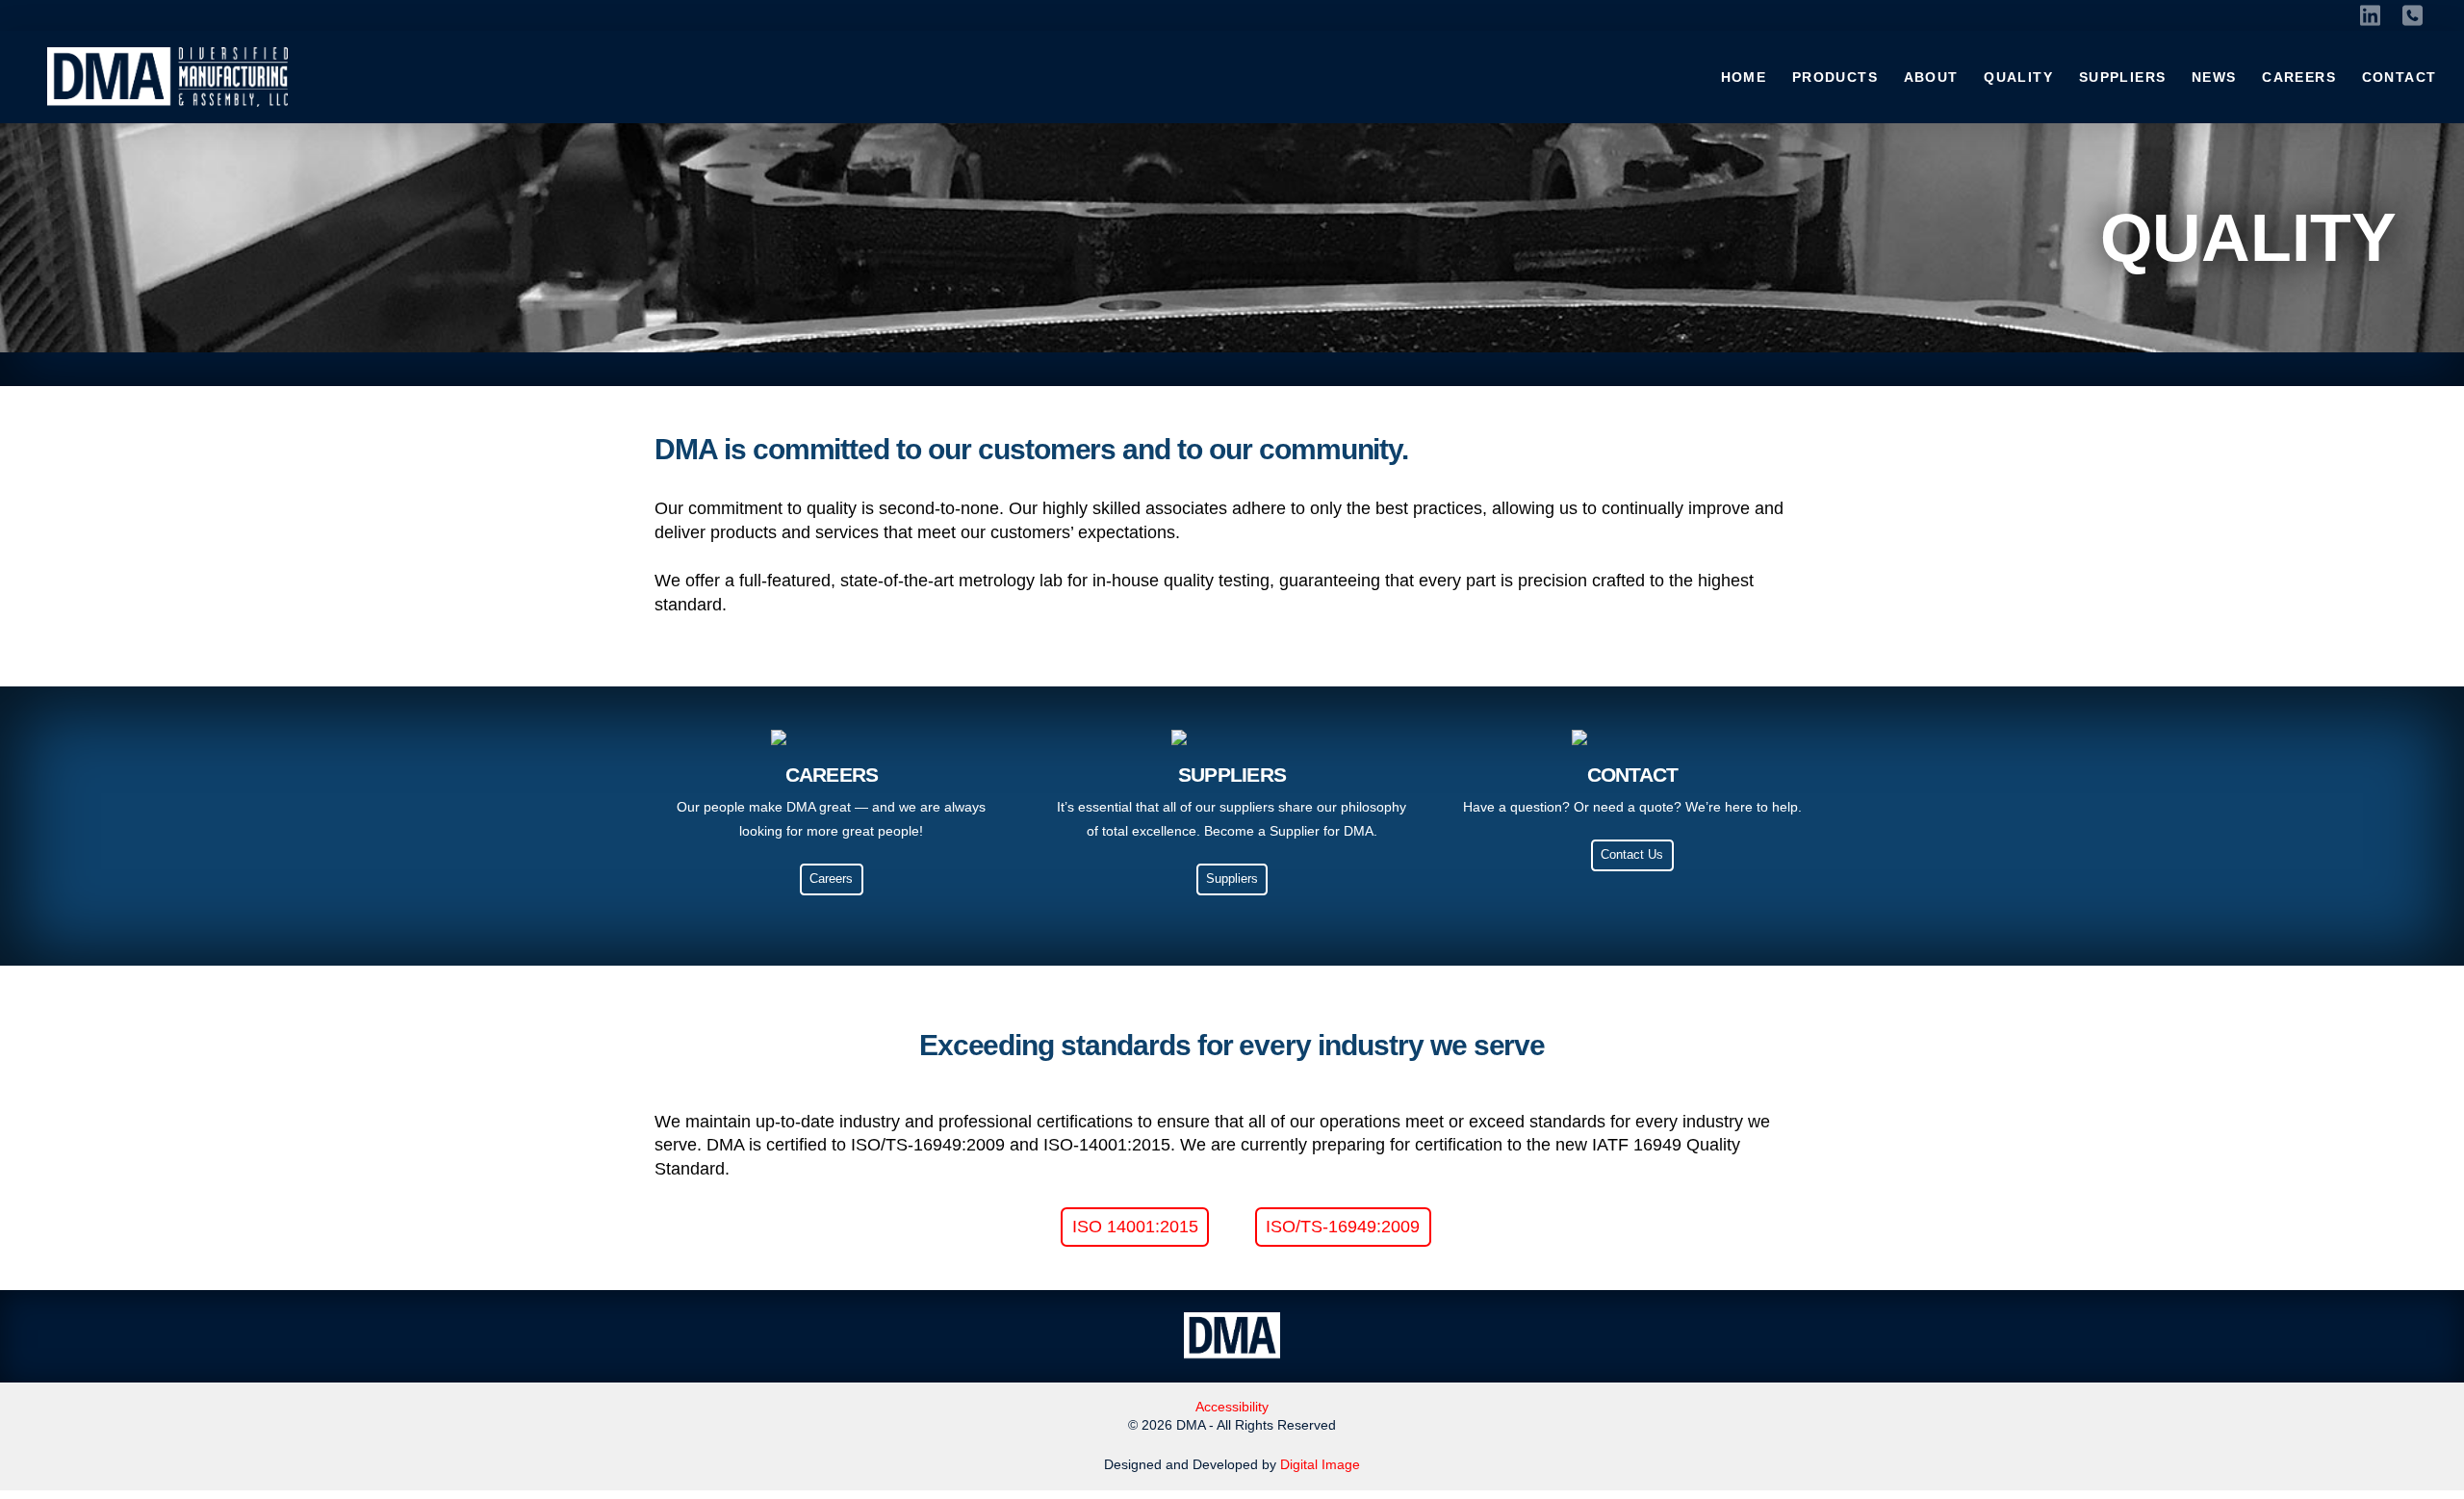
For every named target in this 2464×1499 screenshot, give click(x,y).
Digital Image (1320, 1464)
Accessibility (1232, 1407)
